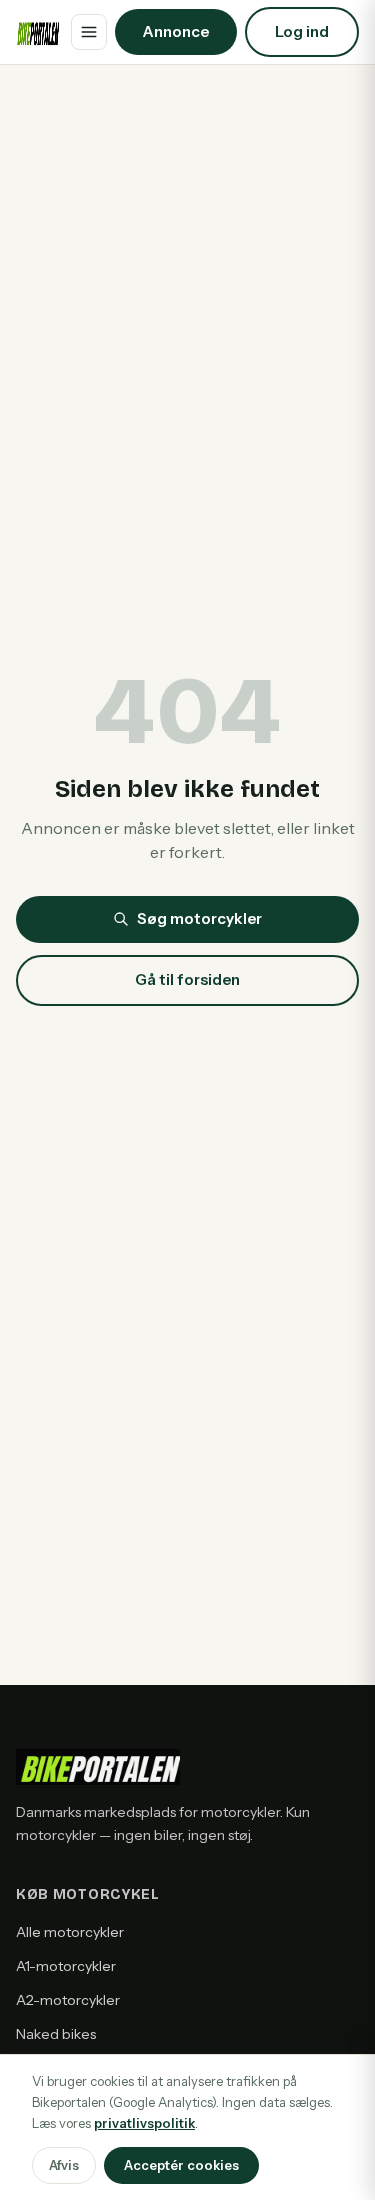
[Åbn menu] (89, 32)
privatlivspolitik (144, 2123)
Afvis (64, 2165)
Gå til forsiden (187, 979)
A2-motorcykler (68, 2000)
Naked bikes (56, 2034)
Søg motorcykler (199, 918)
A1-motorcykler (66, 1966)
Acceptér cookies (181, 2165)
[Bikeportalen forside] (37, 32)
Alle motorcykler (70, 1932)
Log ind (302, 31)
